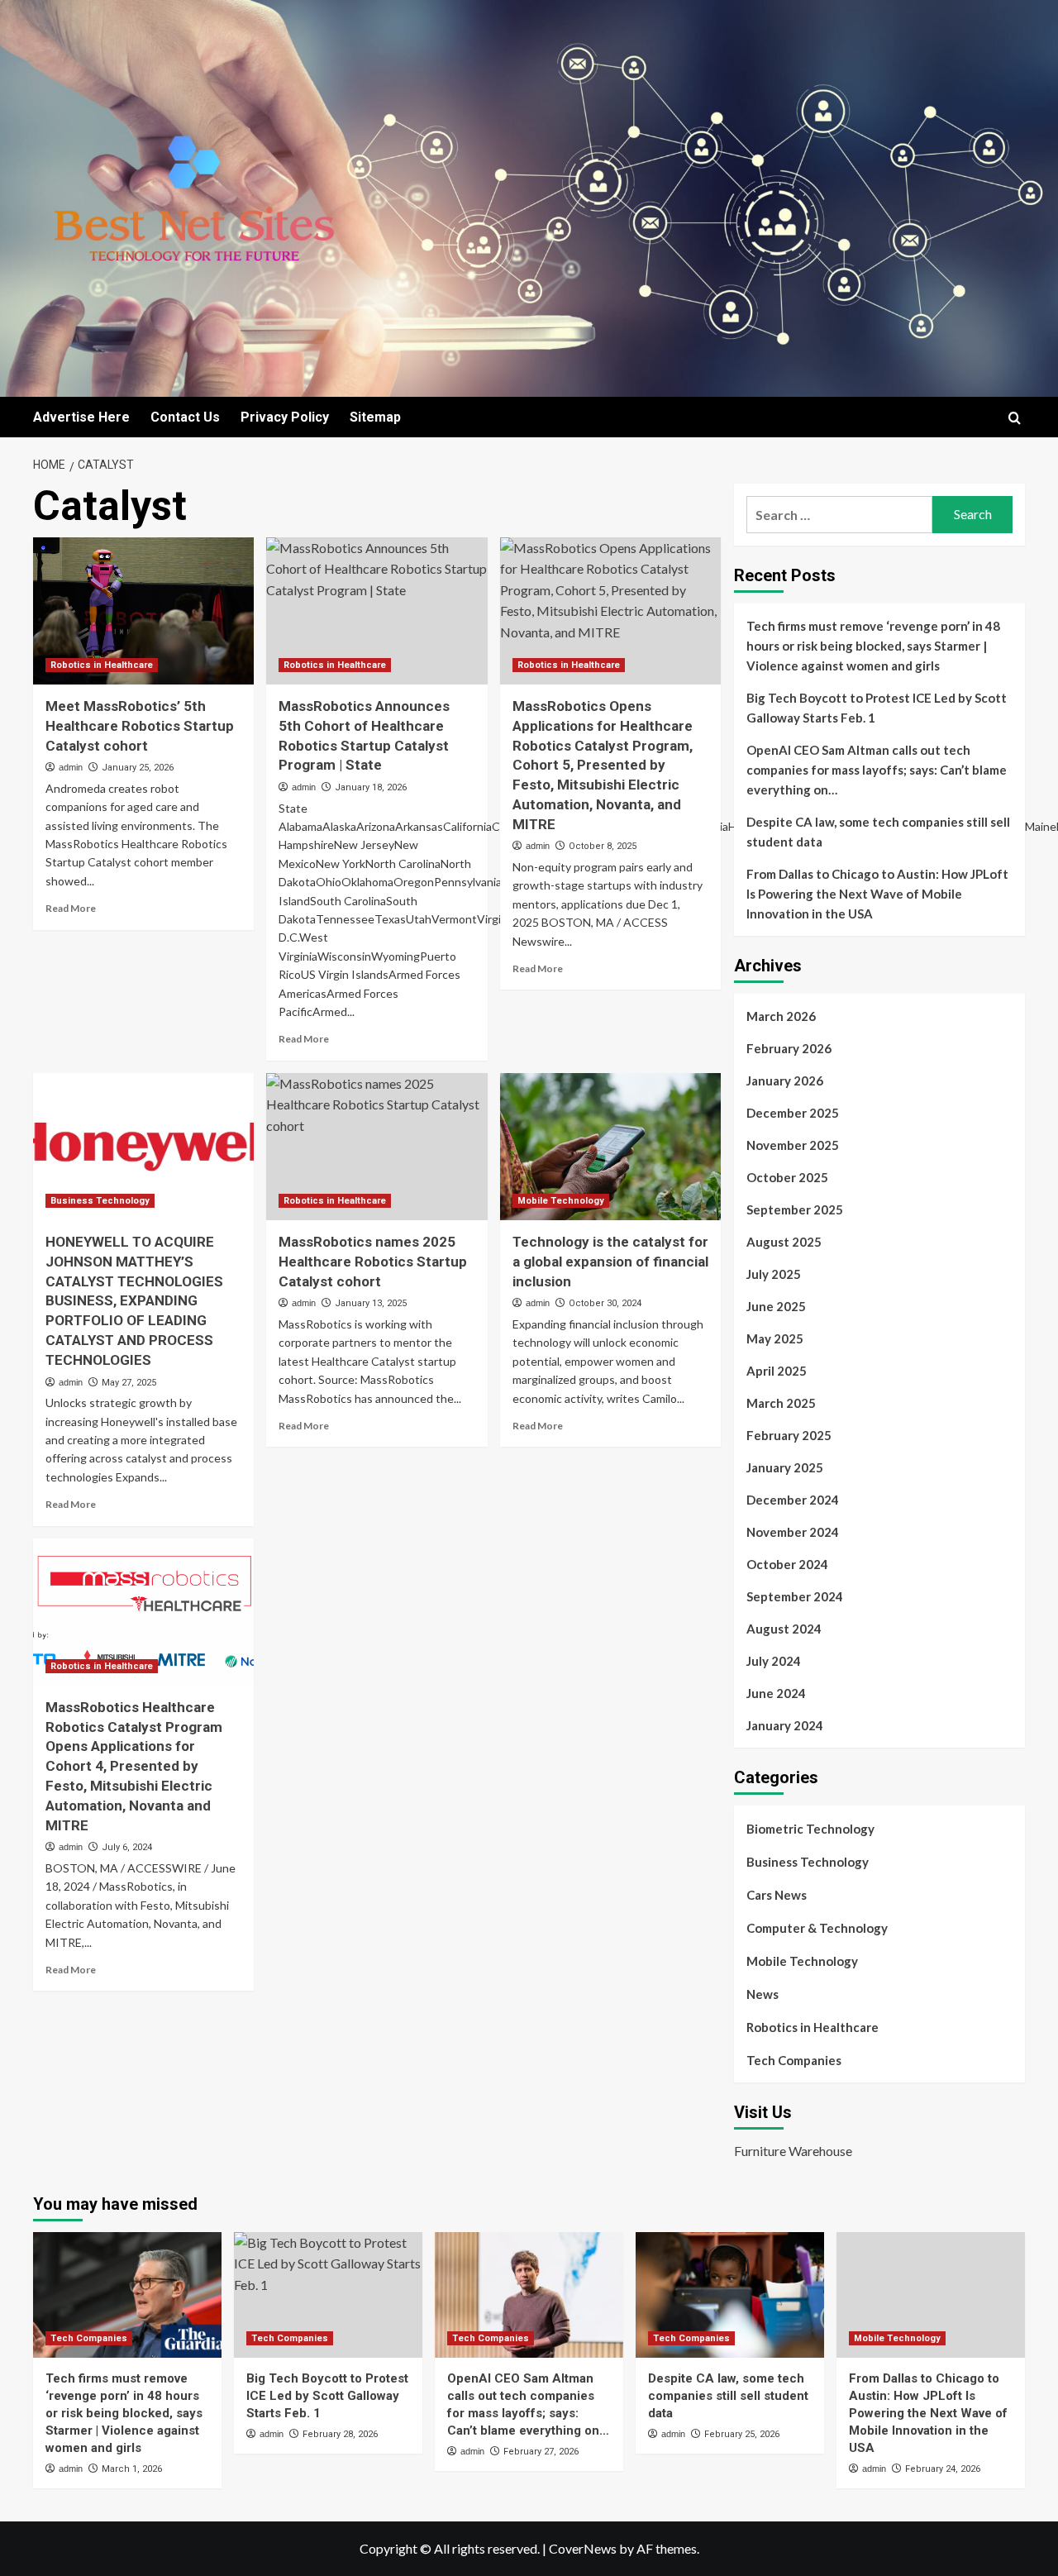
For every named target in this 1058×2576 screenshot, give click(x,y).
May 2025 (775, 1338)
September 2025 (795, 1209)
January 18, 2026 (371, 787)
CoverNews (583, 2548)
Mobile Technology (561, 1201)
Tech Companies (794, 2060)
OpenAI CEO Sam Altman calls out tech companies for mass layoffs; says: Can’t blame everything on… (877, 770)
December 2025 (793, 1113)
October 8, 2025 (603, 846)
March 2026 (781, 1016)
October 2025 (787, 1177)
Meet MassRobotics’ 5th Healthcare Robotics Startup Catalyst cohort (140, 726)
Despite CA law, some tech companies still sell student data (878, 832)
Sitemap (375, 417)
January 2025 (785, 1467)
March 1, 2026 (132, 2469)
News (763, 1994)
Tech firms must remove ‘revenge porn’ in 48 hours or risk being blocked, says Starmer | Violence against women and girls (873, 646)
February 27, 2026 (541, 2452)
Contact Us (185, 417)
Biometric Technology (810, 1829)
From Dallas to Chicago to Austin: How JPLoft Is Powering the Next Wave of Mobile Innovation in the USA (877, 894)
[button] (1015, 418)
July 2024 (774, 1661)
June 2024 (776, 1693)
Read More (71, 908)
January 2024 (785, 1725)
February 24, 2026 (943, 2469)
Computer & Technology (817, 1928)
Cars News (777, 1895)
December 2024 (793, 1500)
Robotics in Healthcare (102, 665)
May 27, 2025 (129, 1383)
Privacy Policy (285, 417)
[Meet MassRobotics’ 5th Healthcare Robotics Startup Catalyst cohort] (143, 611)
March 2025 (781, 1403)
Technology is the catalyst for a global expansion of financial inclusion (610, 1262)
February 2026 (789, 1048)
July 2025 (774, 1274)
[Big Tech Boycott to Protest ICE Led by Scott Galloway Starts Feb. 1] (328, 2295)
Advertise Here (81, 417)
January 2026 (785, 1080)
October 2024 (787, 1564)
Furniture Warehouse (793, 2151)
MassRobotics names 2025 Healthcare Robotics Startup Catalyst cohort (373, 1262)
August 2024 (784, 1629)
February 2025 (789, 1435)
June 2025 (776, 1306)
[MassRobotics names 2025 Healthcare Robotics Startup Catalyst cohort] (376, 1147)
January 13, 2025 (371, 1303)
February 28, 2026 (340, 2434)
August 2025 (784, 1242)
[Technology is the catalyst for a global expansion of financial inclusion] (610, 1147)
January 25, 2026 (138, 768)
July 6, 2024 (127, 1847)
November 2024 (793, 1532)
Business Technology (100, 1201)
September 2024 (795, 1596)
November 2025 (793, 1145)
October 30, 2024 (605, 1303)
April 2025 (777, 1371)
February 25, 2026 (742, 2434)
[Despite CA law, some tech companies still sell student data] (730, 2295)
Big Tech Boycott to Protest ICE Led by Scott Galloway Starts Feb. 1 (877, 708)
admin (71, 767)
